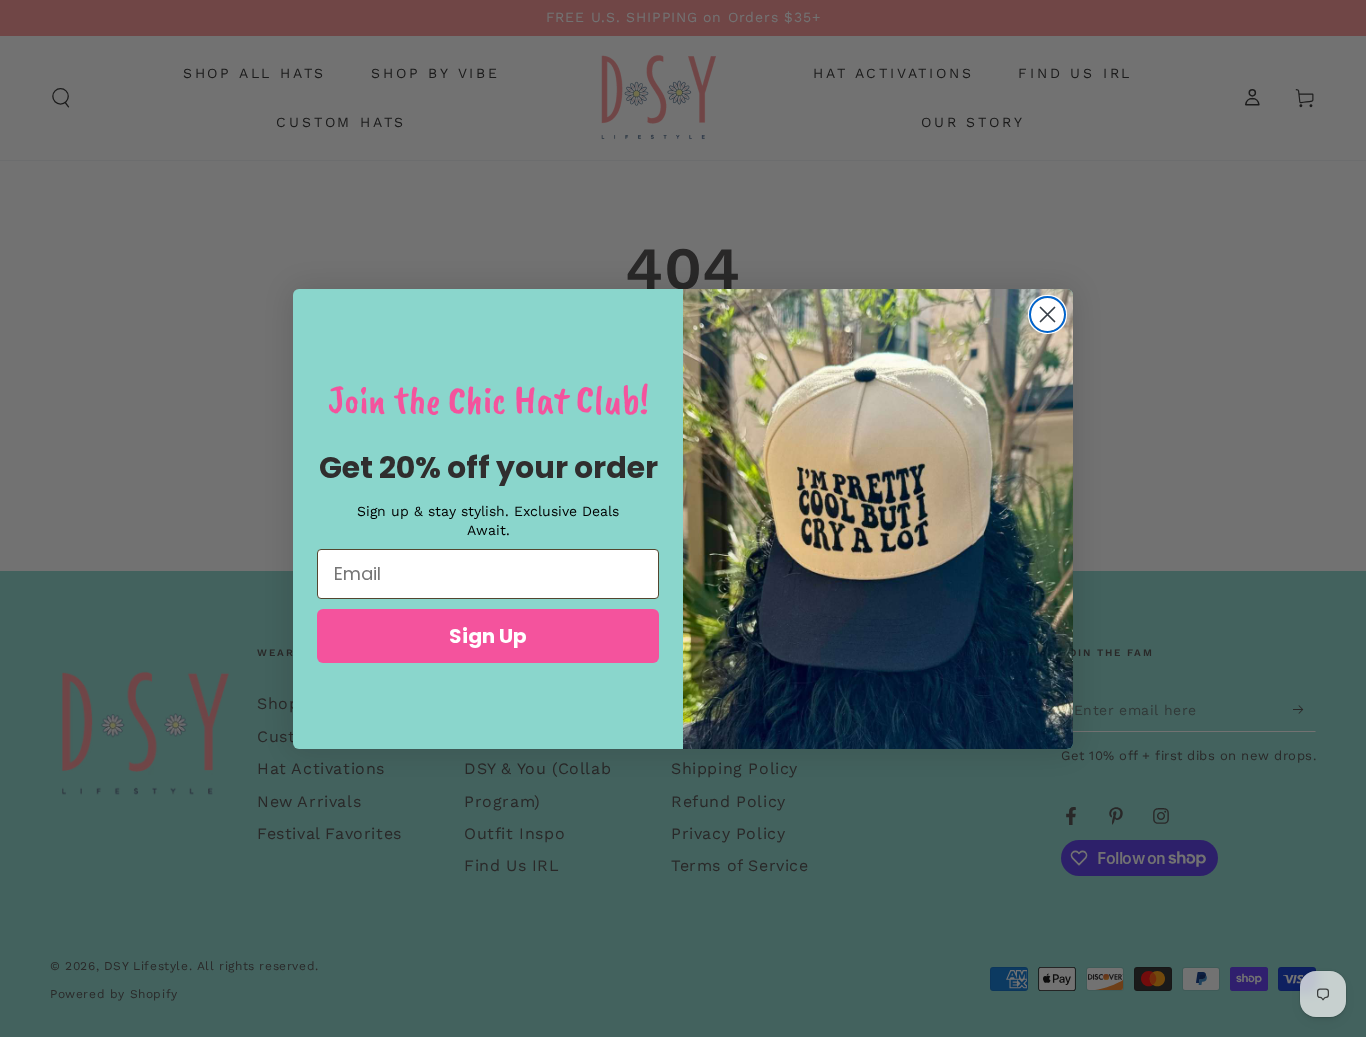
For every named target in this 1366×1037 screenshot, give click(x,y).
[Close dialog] (1047, 314)
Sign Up (488, 636)
